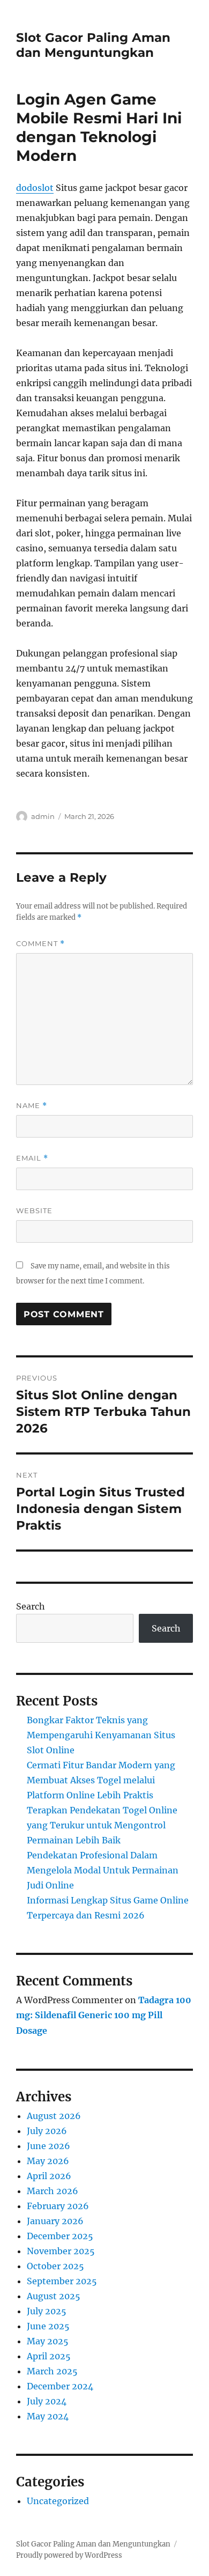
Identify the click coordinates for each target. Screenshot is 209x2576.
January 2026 (55, 2221)
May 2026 (48, 2161)
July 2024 (47, 2401)
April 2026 (49, 2176)
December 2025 (60, 2236)
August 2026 (54, 2116)
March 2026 (53, 2191)
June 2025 (48, 2326)
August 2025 (54, 2296)
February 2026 (58, 2206)
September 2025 (62, 2281)
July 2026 (47, 2131)
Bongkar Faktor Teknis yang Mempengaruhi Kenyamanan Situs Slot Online (101, 1735)
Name (32, 1106)
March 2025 (52, 2371)
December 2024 (60, 2386)
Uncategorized (58, 2501)
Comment (40, 944)
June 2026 (48, 2146)
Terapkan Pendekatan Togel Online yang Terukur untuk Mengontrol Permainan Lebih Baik (102, 1825)
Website (34, 1211)
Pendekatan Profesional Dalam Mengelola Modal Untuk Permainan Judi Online (103, 1870)
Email (32, 1158)
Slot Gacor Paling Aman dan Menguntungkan (93, 45)
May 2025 (48, 2341)
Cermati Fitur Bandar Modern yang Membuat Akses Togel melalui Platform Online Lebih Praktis (101, 1780)
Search (31, 1606)
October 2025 (55, 2266)
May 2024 (48, 2416)
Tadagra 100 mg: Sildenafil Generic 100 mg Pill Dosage (104, 2016)
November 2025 (61, 2251)
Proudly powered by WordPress (69, 2555)
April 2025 (49, 2356)
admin (43, 816)
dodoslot (35, 188)
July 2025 (47, 2311)
